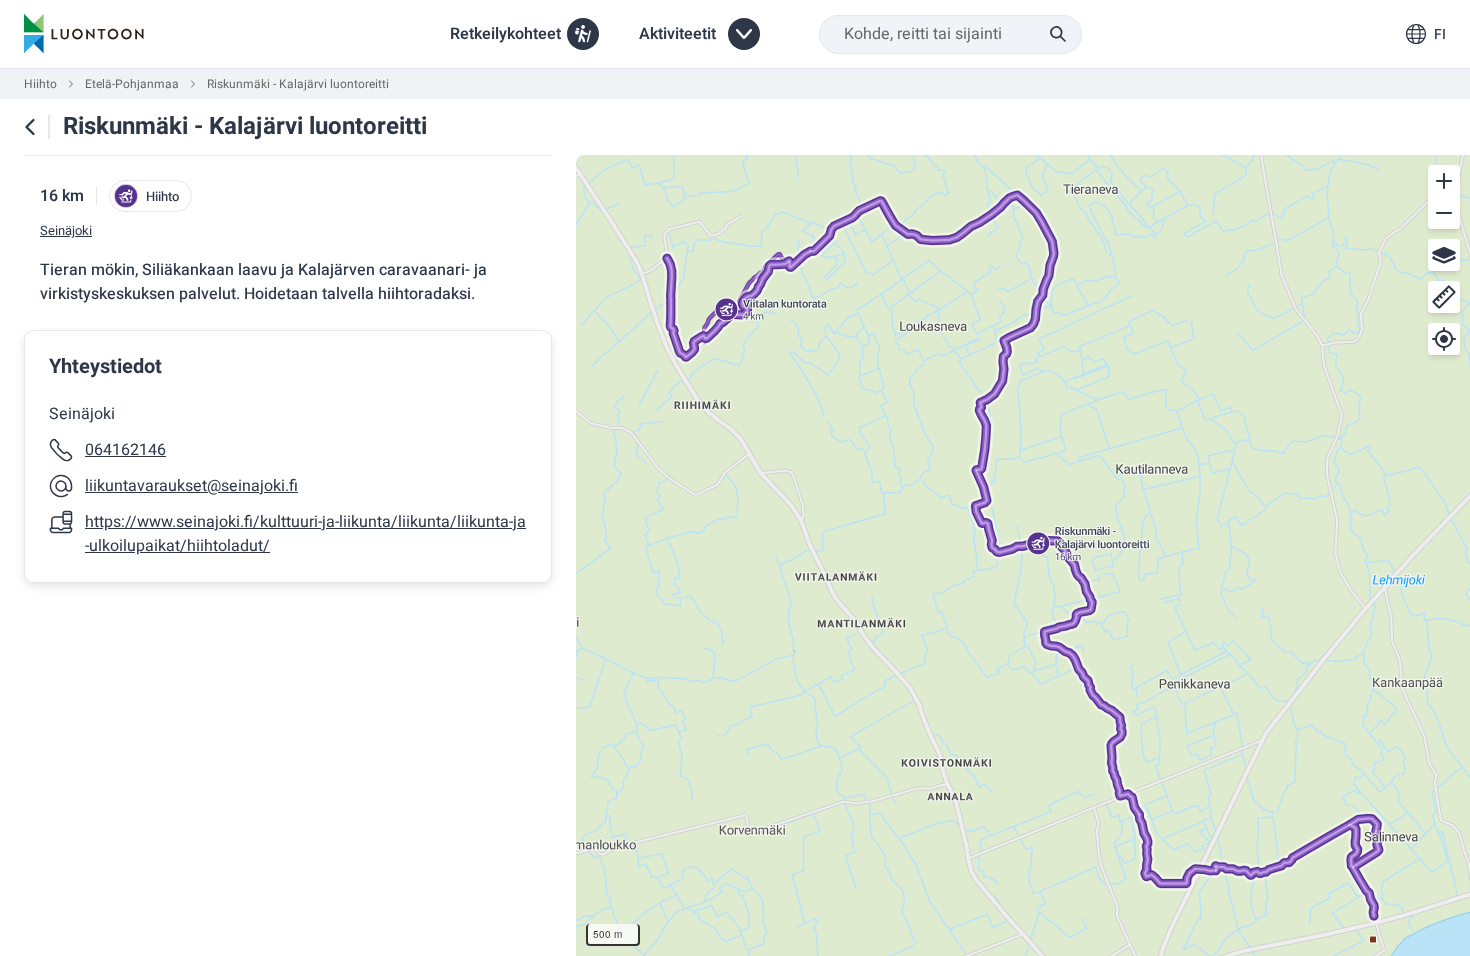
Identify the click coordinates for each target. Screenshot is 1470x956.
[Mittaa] (1444, 297)
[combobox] (950, 34)
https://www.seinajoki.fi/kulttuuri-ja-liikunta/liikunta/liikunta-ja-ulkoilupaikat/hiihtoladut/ (305, 534)
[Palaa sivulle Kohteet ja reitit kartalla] (30, 127)
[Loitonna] (1444, 213)
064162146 (125, 450)
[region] (1023, 555)
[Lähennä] (1444, 181)
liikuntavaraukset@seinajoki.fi (191, 486)
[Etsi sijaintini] (1444, 339)
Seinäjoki (66, 231)
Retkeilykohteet (505, 34)
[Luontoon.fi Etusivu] (84, 34)
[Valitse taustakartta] (1444, 255)
